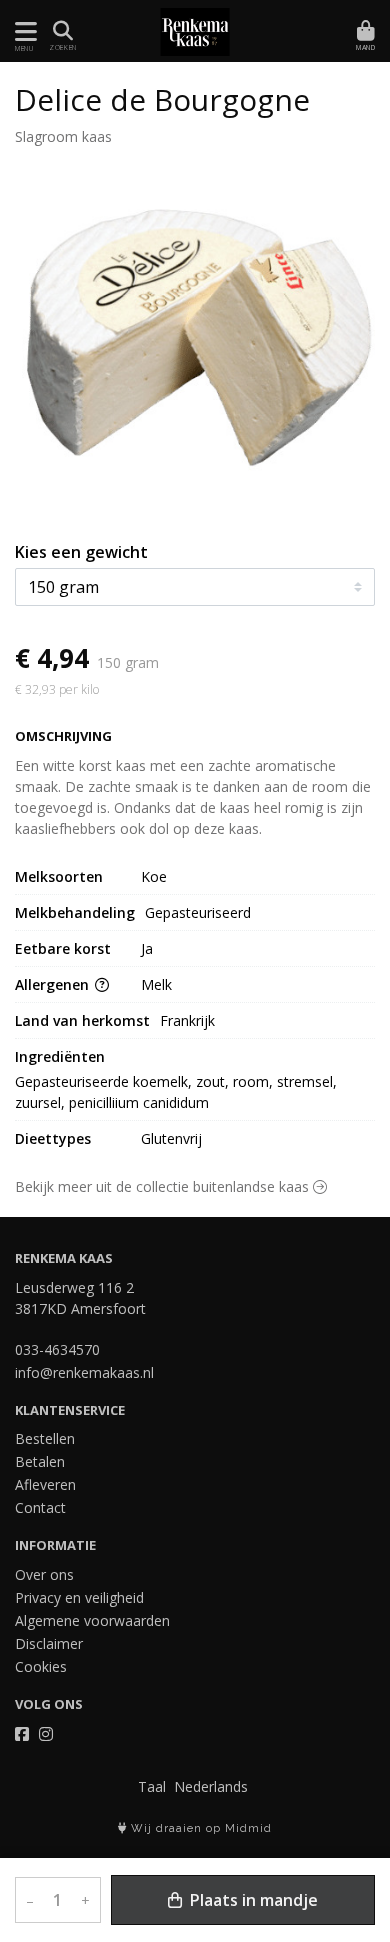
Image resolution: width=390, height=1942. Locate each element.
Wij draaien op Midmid (199, 1828)
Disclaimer (49, 1643)
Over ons (44, 1574)
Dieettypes (53, 1138)
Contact (40, 1507)
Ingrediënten (60, 1056)
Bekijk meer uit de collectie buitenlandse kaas (164, 1186)
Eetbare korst (63, 948)
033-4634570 (57, 1349)
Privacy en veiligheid (79, 1597)
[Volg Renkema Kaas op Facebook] (22, 1734)
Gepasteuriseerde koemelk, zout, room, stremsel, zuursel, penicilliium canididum (178, 1092)
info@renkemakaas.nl (84, 1372)
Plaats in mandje (252, 1900)
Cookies (41, 1666)
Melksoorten (59, 876)
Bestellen (45, 1438)
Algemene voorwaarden (92, 1620)
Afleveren (45, 1484)
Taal (152, 1786)
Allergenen (54, 984)
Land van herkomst (82, 1020)
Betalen (40, 1461)
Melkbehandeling (75, 912)
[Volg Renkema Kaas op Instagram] (46, 1734)
